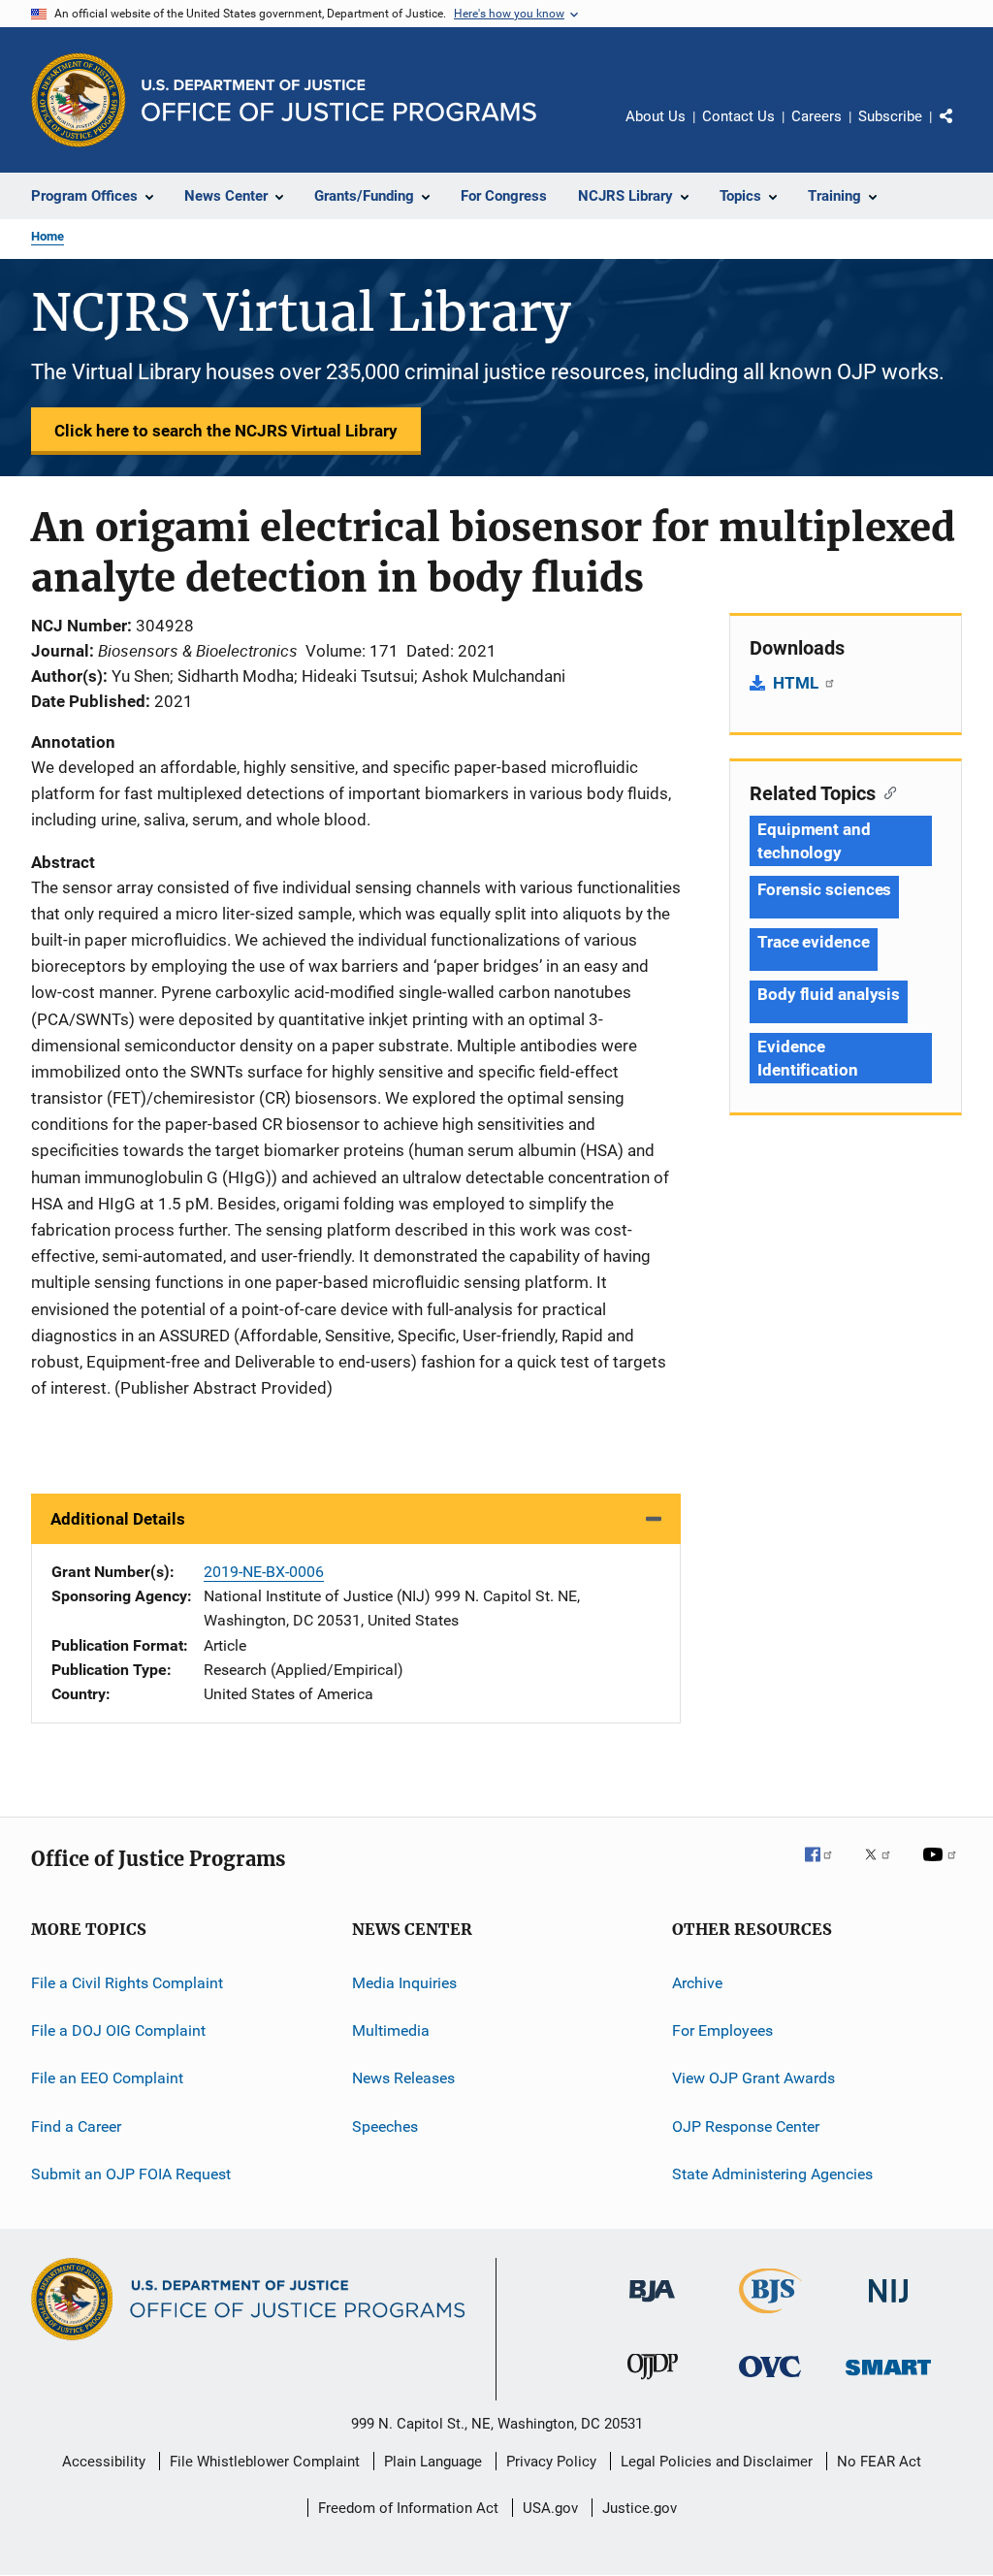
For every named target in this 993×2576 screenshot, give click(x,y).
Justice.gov (640, 2508)
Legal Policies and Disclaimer (717, 2462)
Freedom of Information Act (408, 2508)
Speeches (385, 2125)
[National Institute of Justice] (888, 2306)
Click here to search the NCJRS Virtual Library (226, 431)
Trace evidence (814, 942)
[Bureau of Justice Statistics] (770, 2317)
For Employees (722, 2030)
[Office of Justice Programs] (79, 100)
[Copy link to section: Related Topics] (886, 791)
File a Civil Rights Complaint (127, 1982)
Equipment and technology (814, 841)
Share (962, 130)
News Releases (403, 2078)
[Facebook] (826, 1868)
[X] (884, 1868)
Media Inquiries (404, 1982)
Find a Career (76, 2125)
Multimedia (391, 2030)
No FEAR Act (879, 2462)
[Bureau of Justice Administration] (652, 2305)
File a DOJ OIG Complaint (118, 2030)
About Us (656, 116)
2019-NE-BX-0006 (264, 1572)
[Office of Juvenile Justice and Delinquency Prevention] (653, 2383)
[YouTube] (943, 1868)
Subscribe (890, 116)
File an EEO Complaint (107, 2078)
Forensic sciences (824, 889)
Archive (697, 1982)
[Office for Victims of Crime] (770, 2381)
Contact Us (738, 116)
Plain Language (433, 2462)
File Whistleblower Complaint (265, 2462)
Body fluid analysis (829, 994)
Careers (817, 116)
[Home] (339, 100)
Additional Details (118, 1519)
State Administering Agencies (772, 2174)
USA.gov (550, 2508)
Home (48, 236)
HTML (798, 683)
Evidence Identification (808, 1058)
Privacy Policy (551, 2462)
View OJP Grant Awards (753, 2078)
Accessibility (104, 2462)
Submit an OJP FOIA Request (131, 2174)
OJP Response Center (746, 2125)
